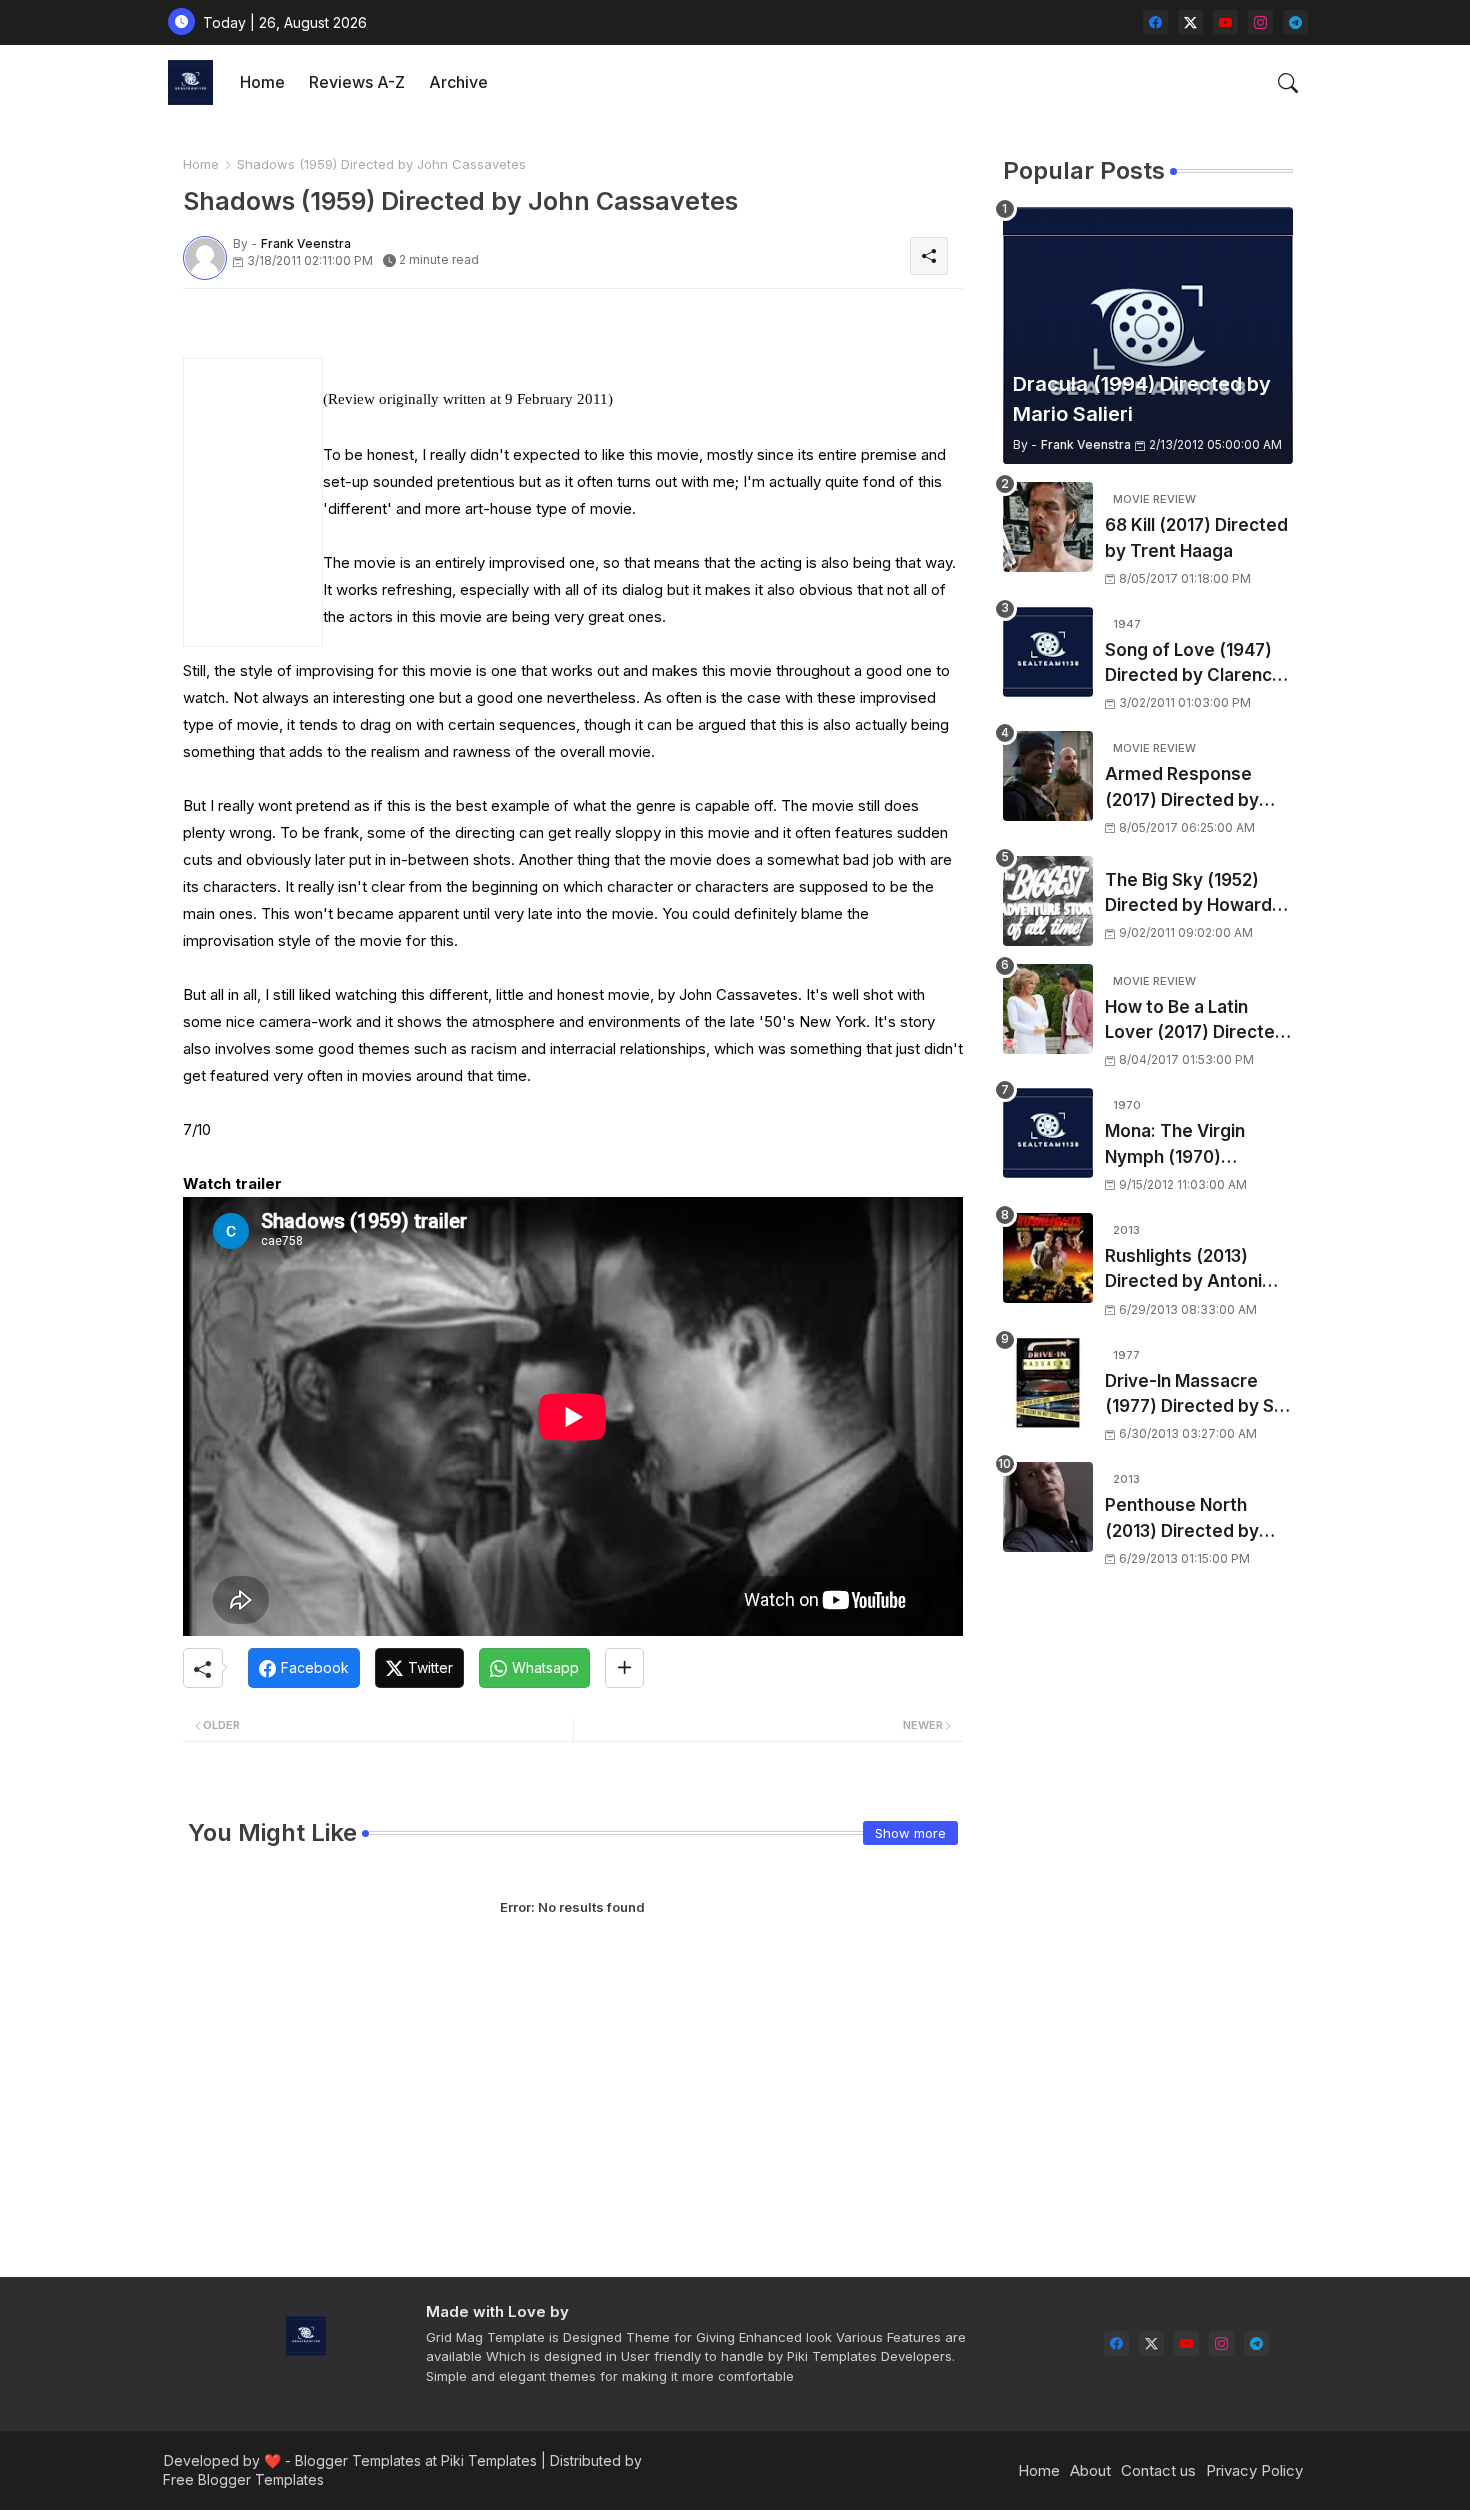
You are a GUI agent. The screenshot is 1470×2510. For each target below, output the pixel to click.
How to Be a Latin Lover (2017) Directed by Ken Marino (1195, 1021)
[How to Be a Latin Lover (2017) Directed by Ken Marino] (1048, 1009)
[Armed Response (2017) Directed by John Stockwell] (1048, 776)
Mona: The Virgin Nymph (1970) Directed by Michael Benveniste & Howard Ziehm (1195, 1145)
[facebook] (1155, 22)
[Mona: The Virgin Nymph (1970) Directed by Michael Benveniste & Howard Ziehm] (1048, 1133)
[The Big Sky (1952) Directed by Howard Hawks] (1048, 901)
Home (262, 82)
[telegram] (1295, 22)
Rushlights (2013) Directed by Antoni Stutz (1183, 1270)
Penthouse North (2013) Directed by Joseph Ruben (1182, 1519)
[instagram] (1260, 22)
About (1090, 2470)
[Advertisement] (417, 342)
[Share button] (624, 1668)
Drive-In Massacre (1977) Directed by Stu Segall (1198, 1395)
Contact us (1158, 2470)
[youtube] (1225, 22)
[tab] (262, 82)
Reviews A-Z (357, 82)
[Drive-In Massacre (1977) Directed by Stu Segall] (1048, 1383)
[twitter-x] (1190, 22)
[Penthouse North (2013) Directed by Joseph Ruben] (1048, 1507)
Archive (458, 82)
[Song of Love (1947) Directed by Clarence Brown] (1048, 652)
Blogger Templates (358, 2460)
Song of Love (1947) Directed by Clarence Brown (1194, 664)
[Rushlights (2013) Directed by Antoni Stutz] (1048, 1258)
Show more (910, 1833)
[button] (1288, 83)
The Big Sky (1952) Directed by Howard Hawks (1188, 894)
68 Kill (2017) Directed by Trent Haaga (1196, 538)
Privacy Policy (1254, 2470)
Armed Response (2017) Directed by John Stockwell (1182, 788)
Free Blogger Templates (243, 2479)
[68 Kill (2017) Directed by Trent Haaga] (1048, 527)
